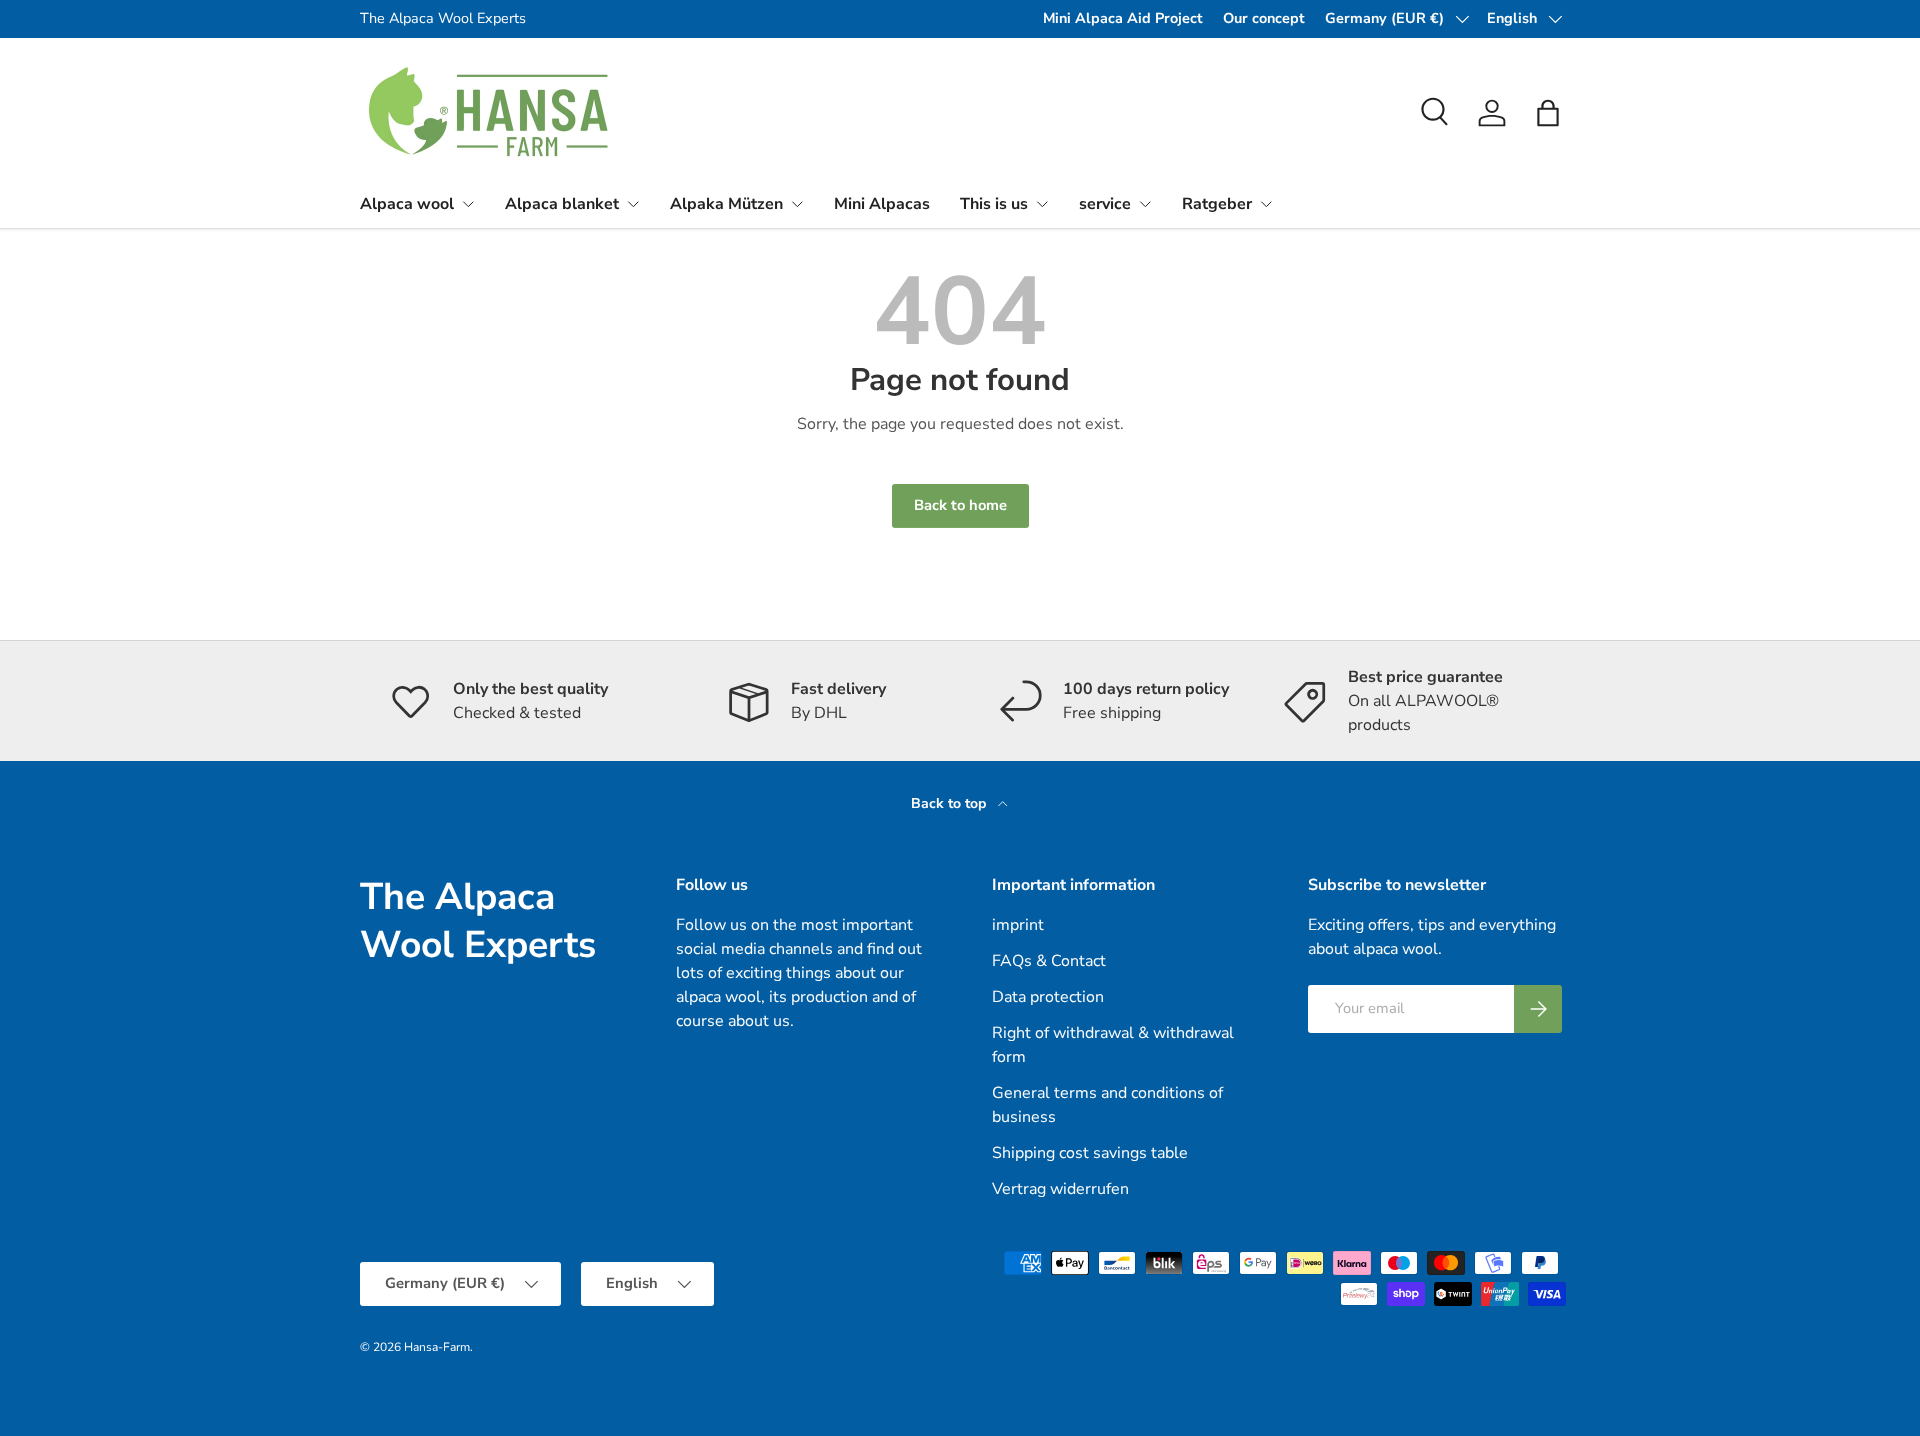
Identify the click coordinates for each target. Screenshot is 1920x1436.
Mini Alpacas (882, 204)
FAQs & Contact (1049, 961)
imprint (1018, 925)
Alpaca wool (407, 204)
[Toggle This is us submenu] (1042, 204)
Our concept (1264, 18)
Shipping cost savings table (1090, 1153)
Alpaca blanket (562, 204)
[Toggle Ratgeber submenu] (1266, 204)
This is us (994, 204)
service (1105, 204)
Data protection (1048, 997)
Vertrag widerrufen (1060, 1189)
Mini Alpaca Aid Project (1123, 18)
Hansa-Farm (437, 1347)
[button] (1548, 113)
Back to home (960, 505)
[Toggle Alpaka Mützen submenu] (797, 204)
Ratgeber (1217, 204)
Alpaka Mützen (726, 204)
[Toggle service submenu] (1145, 204)
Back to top (950, 803)
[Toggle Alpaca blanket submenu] (633, 204)
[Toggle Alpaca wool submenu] (468, 204)
